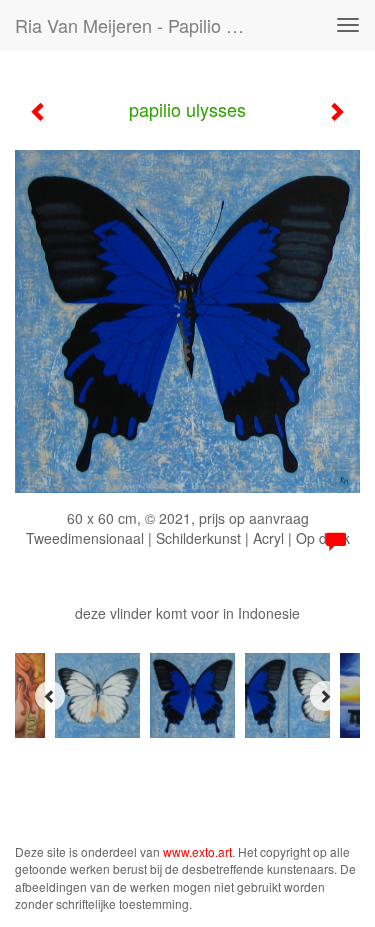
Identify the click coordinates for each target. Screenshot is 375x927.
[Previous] (50, 696)
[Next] (325, 696)
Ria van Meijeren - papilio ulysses (143, 25)
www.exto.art (197, 851)
